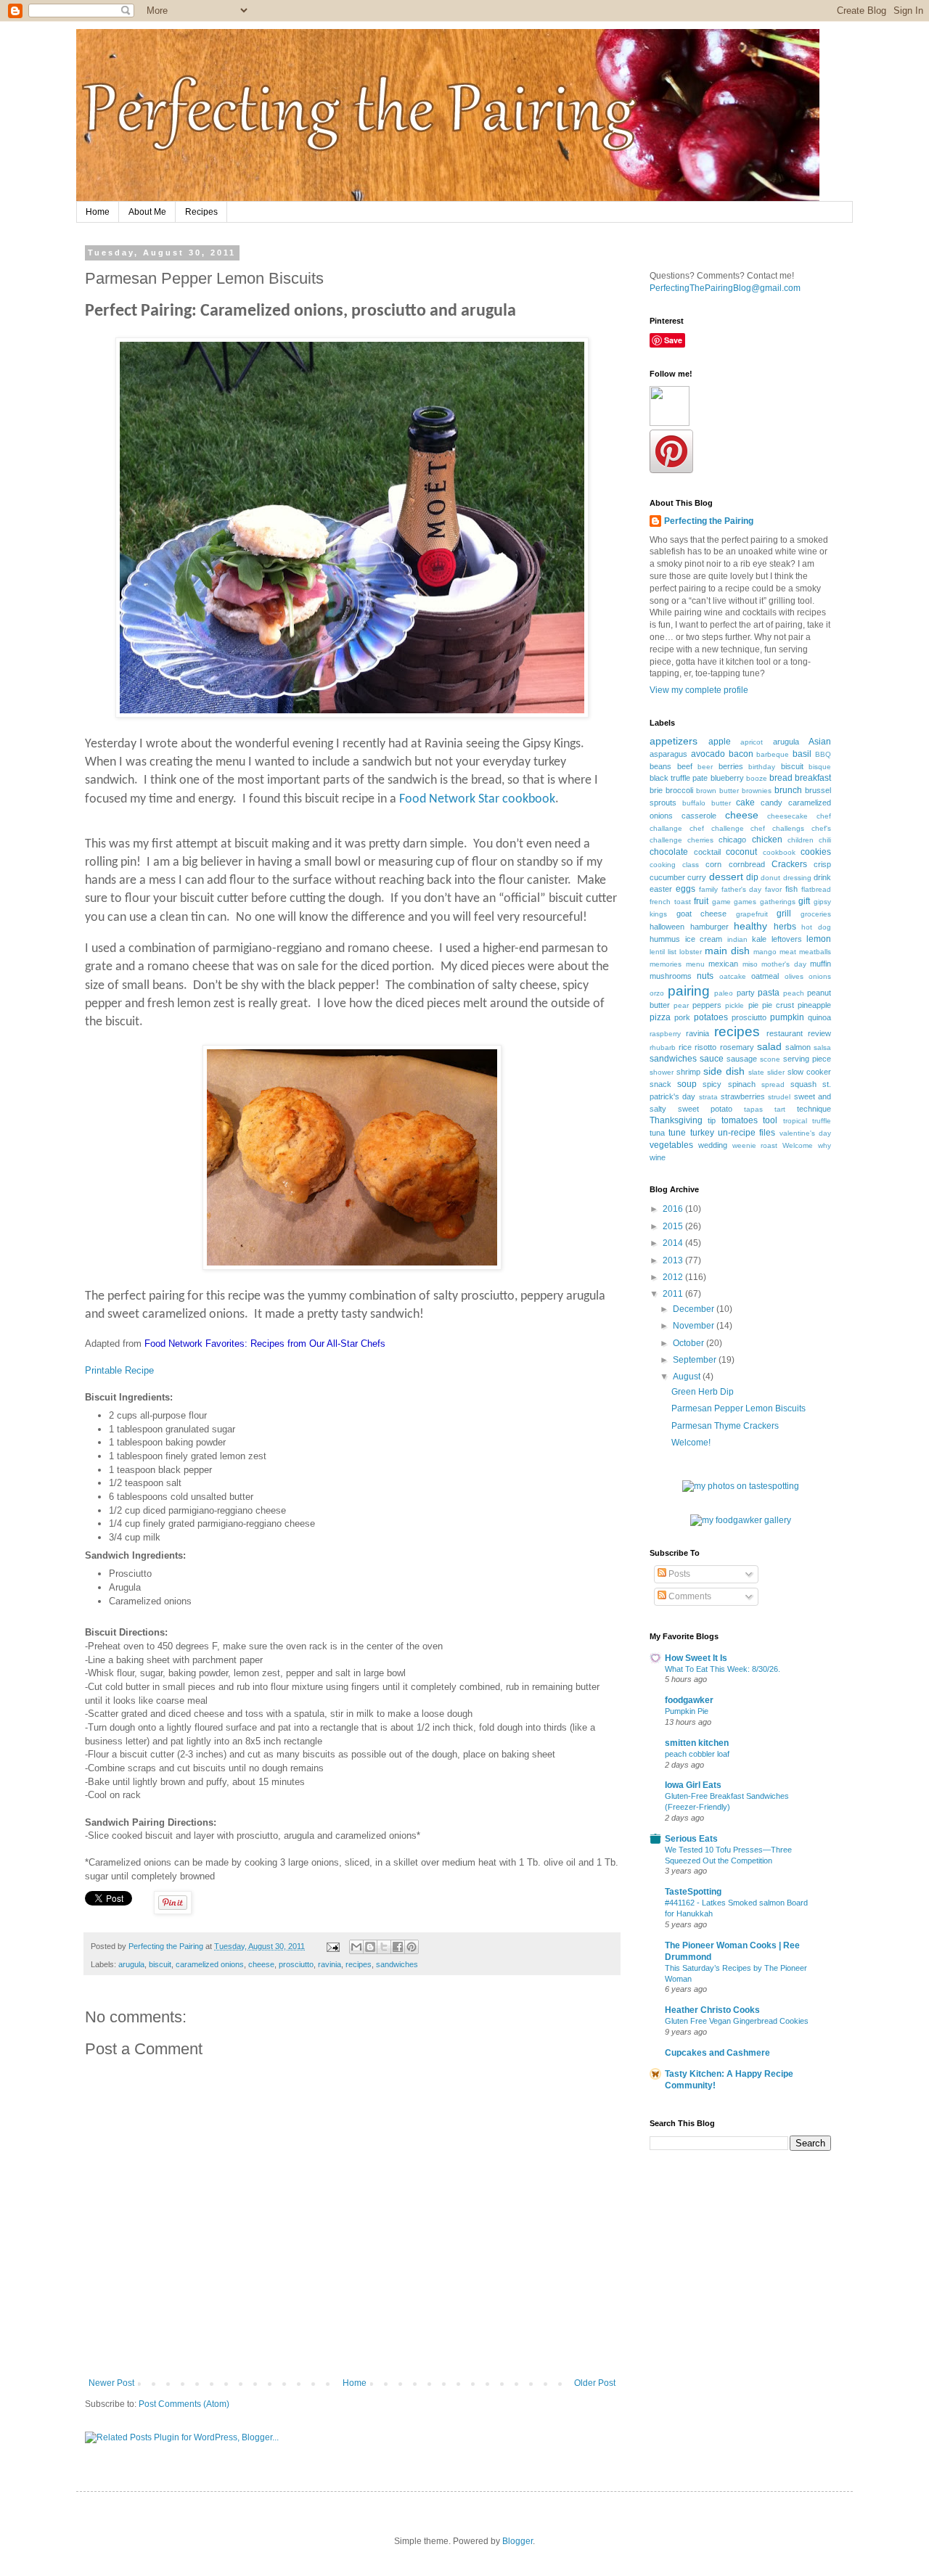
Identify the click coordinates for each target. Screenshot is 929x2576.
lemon (819, 939)
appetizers (674, 741)
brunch (788, 790)
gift (804, 901)
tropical (795, 1121)
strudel (779, 1097)
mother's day (784, 964)
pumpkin (787, 1017)
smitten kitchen (697, 1743)
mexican (723, 964)
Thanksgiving (676, 1120)
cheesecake (787, 816)
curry (697, 877)
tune (677, 1133)
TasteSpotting (693, 1892)
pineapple (814, 1005)
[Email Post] (332, 1946)
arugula (131, 1964)
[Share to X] (384, 1947)
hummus (665, 939)
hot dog (816, 927)
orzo (657, 993)
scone (770, 1059)
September (696, 1360)
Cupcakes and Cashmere (717, 2053)
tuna (657, 1133)
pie (753, 1005)
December (695, 1309)
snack (660, 1084)
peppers (707, 1005)
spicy (712, 1084)
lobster (691, 952)
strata (708, 1097)
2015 (674, 1226)
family (708, 889)
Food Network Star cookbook (477, 799)
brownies (757, 791)
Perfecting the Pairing (709, 521)
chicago (732, 840)
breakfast (813, 778)
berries (731, 766)
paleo (724, 993)
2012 (674, 1277)
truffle (822, 1121)
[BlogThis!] (370, 1947)
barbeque (773, 754)
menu (695, 964)
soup (687, 1084)
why (824, 1145)
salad (769, 1046)
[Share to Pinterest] (412, 1947)
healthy (750, 926)
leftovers (787, 939)
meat (788, 952)
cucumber (667, 877)
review (819, 1033)
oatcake (733, 976)
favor (773, 889)
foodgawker (689, 1700)
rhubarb (663, 1047)
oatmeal (765, 976)
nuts (705, 976)
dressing (797, 878)
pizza (660, 1017)
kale (759, 939)
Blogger (517, 2541)
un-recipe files (746, 1133)
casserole (699, 816)
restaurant (785, 1033)
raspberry (665, 1034)
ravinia (330, 1964)
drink (822, 877)
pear (681, 1005)
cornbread (747, 864)
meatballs (815, 952)
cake (745, 803)
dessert (726, 877)
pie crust (778, 1005)
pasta (769, 993)
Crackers (789, 864)
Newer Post (111, 2383)
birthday (762, 767)
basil (802, 754)
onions (820, 976)
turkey (702, 1133)
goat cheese (702, 914)
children (801, 840)
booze (757, 778)
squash (803, 1084)
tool (770, 1120)
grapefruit (752, 914)
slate (756, 1072)
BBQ (823, 754)
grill (784, 914)
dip (752, 877)
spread (773, 1084)
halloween (667, 927)
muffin (820, 964)
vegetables (671, 1145)
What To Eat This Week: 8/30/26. (723, 1669)
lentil (657, 952)
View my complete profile (699, 690)
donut (770, 878)
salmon (798, 1047)
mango (765, 952)
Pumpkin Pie (687, 1711)
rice (685, 1047)
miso (750, 964)
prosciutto (296, 1964)
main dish (727, 951)
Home (98, 212)
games (745, 902)
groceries (816, 914)
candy (772, 803)
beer (705, 767)
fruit (701, 901)
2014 (674, 1243)
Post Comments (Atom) (184, 2404)
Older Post (595, 2383)
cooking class (674, 865)
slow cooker (809, 1072)
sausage (742, 1059)
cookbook (779, 852)
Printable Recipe (119, 1370)
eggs (686, 889)
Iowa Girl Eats (693, 1785)
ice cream (704, 939)
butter (721, 803)
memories (666, 964)
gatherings (778, 902)
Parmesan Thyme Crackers (725, 1426)
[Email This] (356, 1947)
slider (776, 1072)
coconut (741, 852)
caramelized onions (210, 1964)
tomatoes (740, 1120)
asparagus (668, 754)
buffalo (694, 803)
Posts (678, 1574)
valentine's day (805, 1133)
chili (825, 840)
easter (661, 889)
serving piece (807, 1059)
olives (794, 976)
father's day (742, 889)
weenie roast (755, 1145)
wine (658, 1157)
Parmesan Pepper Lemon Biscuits (738, 1408)
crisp (822, 864)
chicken (767, 840)
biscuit (160, 1964)
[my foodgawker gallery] (741, 1520)
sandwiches (397, 1964)
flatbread (816, 889)
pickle (734, 1005)
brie (656, 790)
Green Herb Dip (703, 1392)
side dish (724, 1071)
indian (737, 939)
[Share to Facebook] (398, 1947)
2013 (674, 1260)
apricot (752, 742)
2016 (674, 1209)
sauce (712, 1059)
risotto (705, 1047)
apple (720, 742)
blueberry (727, 778)
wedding (713, 1145)
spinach (742, 1084)
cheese (261, 1964)
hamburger (709, 927)
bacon (741, 754)
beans (660, 766)
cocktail (707, 852)
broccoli (679, 790)
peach (794, 993)
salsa (822, 1047)
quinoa (819, 1017)
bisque (820, 767)
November (695, 1326)
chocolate (669, 852)
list (672, 952)
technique (814, 1109)
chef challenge (717, 828)
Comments (689, 1596)
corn (713, 864)
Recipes (201, 212)
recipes (359, 1964)
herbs (785, 927)
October (689, 1343)
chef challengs (777, 828)
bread (781, 778)
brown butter (717, 791)
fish (791, 889)
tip (712, 1120)
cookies (816, 852)
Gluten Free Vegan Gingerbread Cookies (737, 2021)
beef (685, 766)
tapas (753, 1109)
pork (682, 1017)
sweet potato (705, 1109)
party (746, 993)
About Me (147, 212)
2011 (674, 1294)
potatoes (711, 1017)
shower (662, 1072)
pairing (689, 991)
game (721, 902)
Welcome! (691, 1443)
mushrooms (671, 976)
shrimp (688, 1072)
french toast (670, 902)
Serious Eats (691, 1839)
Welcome (798, 1145)
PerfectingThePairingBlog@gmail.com (725, 288)
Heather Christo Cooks (712, 2010)
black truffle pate (679, 778)
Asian (820, 742)
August (688, 1377)
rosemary (737, 1047)
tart (780, 1109)
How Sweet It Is (696, 1658)
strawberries (743, 1096)
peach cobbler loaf (697, 1754)
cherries (700, 840)
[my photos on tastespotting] (741, 1486)
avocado (708, 754)
